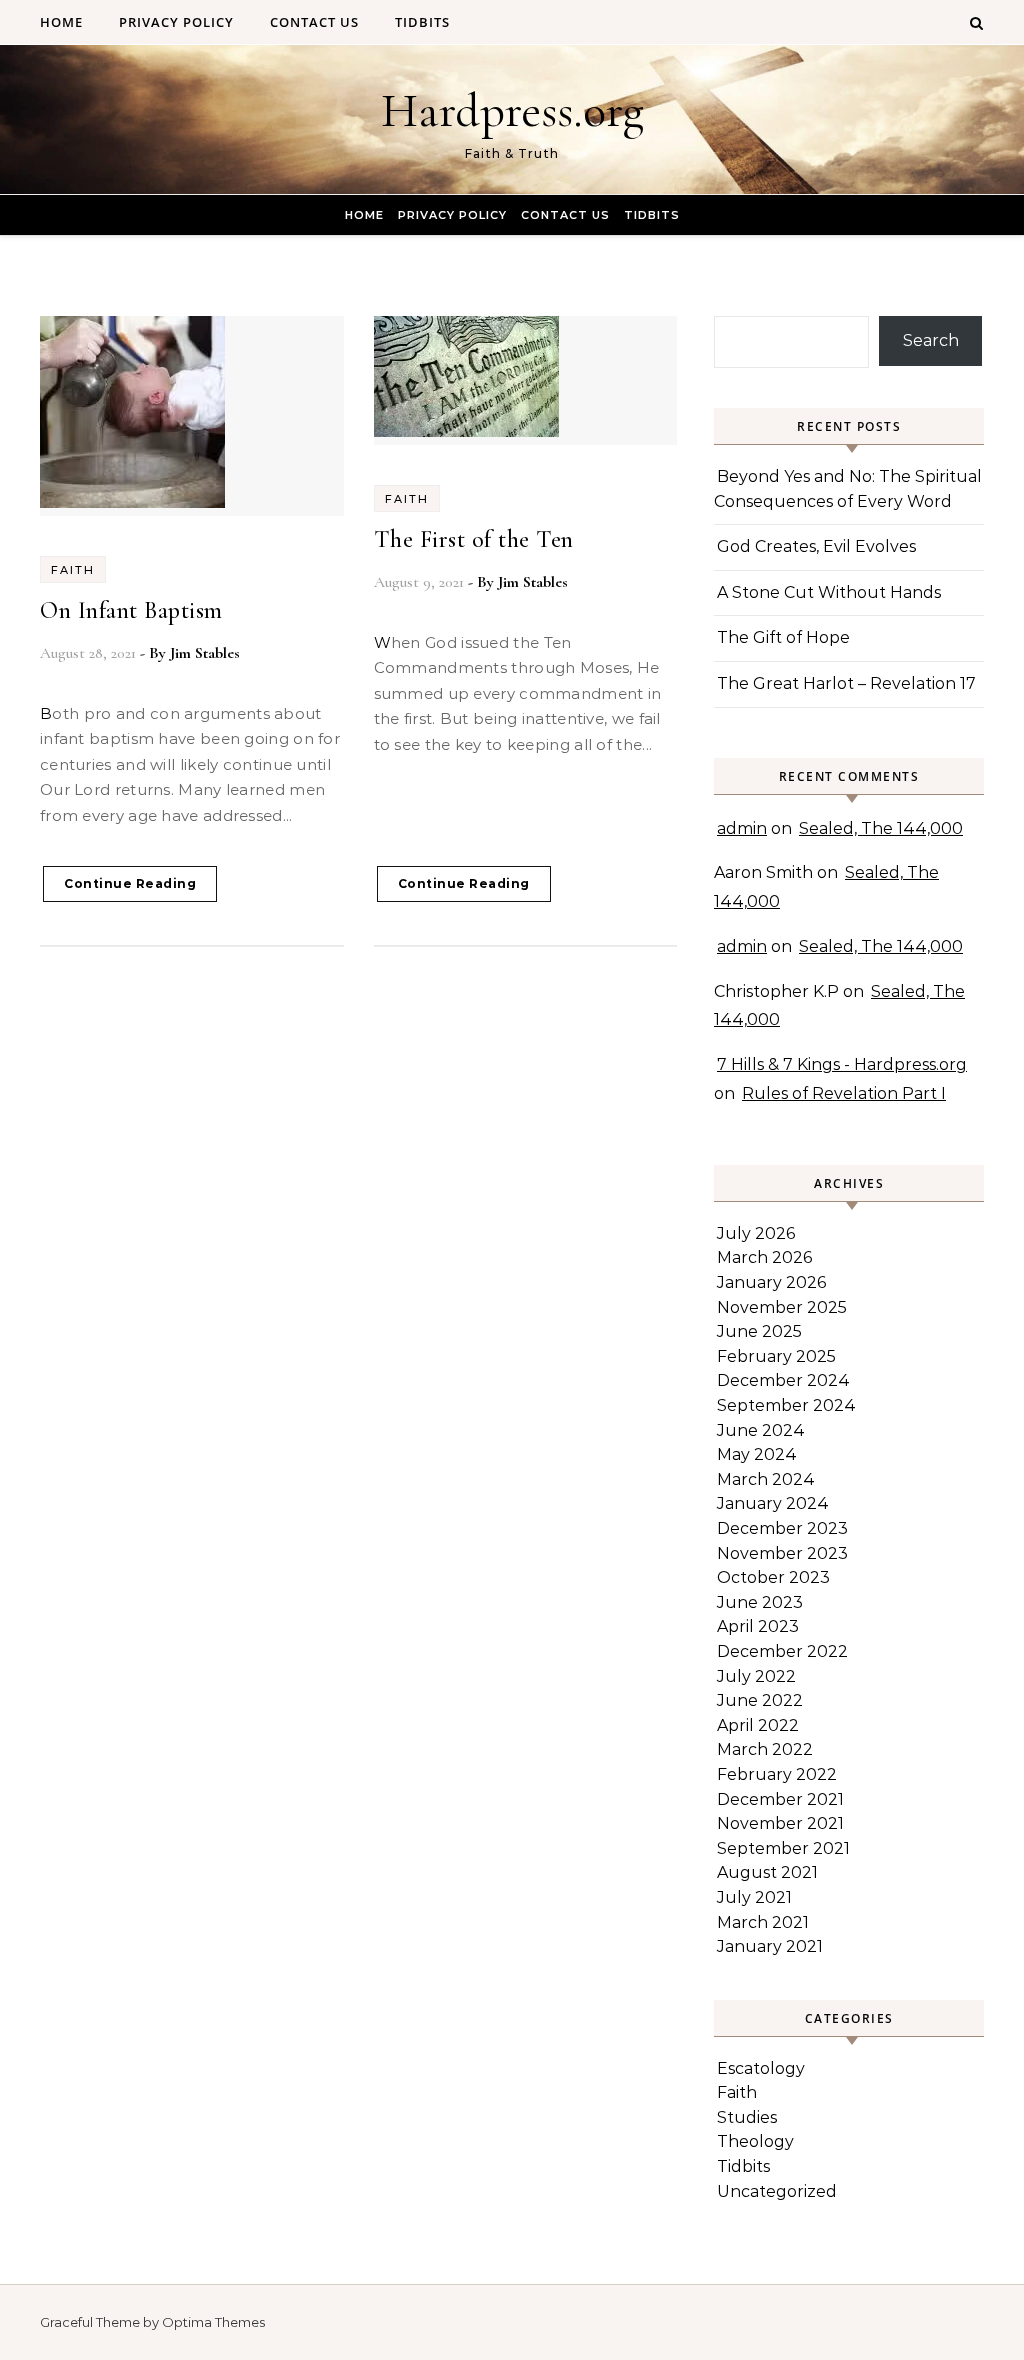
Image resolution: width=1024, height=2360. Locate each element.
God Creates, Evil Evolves (816, 546)
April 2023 (758, 1626)
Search (931, 340)
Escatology (761, 2068)
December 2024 (783, 1380)
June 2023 (760, 1602)
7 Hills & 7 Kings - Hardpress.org (842, 1064)
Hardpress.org (512, 111)
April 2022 (758, 1725)
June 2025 (759, 1331)
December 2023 (782, 1528)
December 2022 (782, 1651)
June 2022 (760, 1700)
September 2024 (786, 1405)
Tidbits (422, 22)
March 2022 (765, 1749)
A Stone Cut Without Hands (829, 592)
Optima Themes (213, 2322)
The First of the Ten (474, 539)
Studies (747, 2117)
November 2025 (782, 1307)
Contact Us (314, 22)
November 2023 (782, 1553)
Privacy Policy (176, 22)
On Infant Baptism (131, 610)
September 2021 (783, 1848)
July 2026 (756, 1233)
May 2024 (757, 1454)
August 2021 (767, 1872)
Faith (73, 570)
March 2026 (764, 1257)
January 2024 (773, 1503)
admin (742, 828)
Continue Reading (130, 883)
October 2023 (773, 1577)
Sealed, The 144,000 (881, 828)
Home (61, 22)
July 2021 (754, 1897)
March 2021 (763, 1922)
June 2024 (761, 1430)
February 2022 (777, 1774)
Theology (755, 2141)
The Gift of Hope (783, 637)
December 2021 (780, 1799)
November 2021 (780, 1823)
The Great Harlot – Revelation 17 (846, 683)
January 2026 (771, 1282)
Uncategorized (777, 2191)
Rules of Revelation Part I (844, 1093)
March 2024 (766, 1479)
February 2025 (776, 1356)
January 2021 (770, 1946)
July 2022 (756, 1676)
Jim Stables (205, 653)
